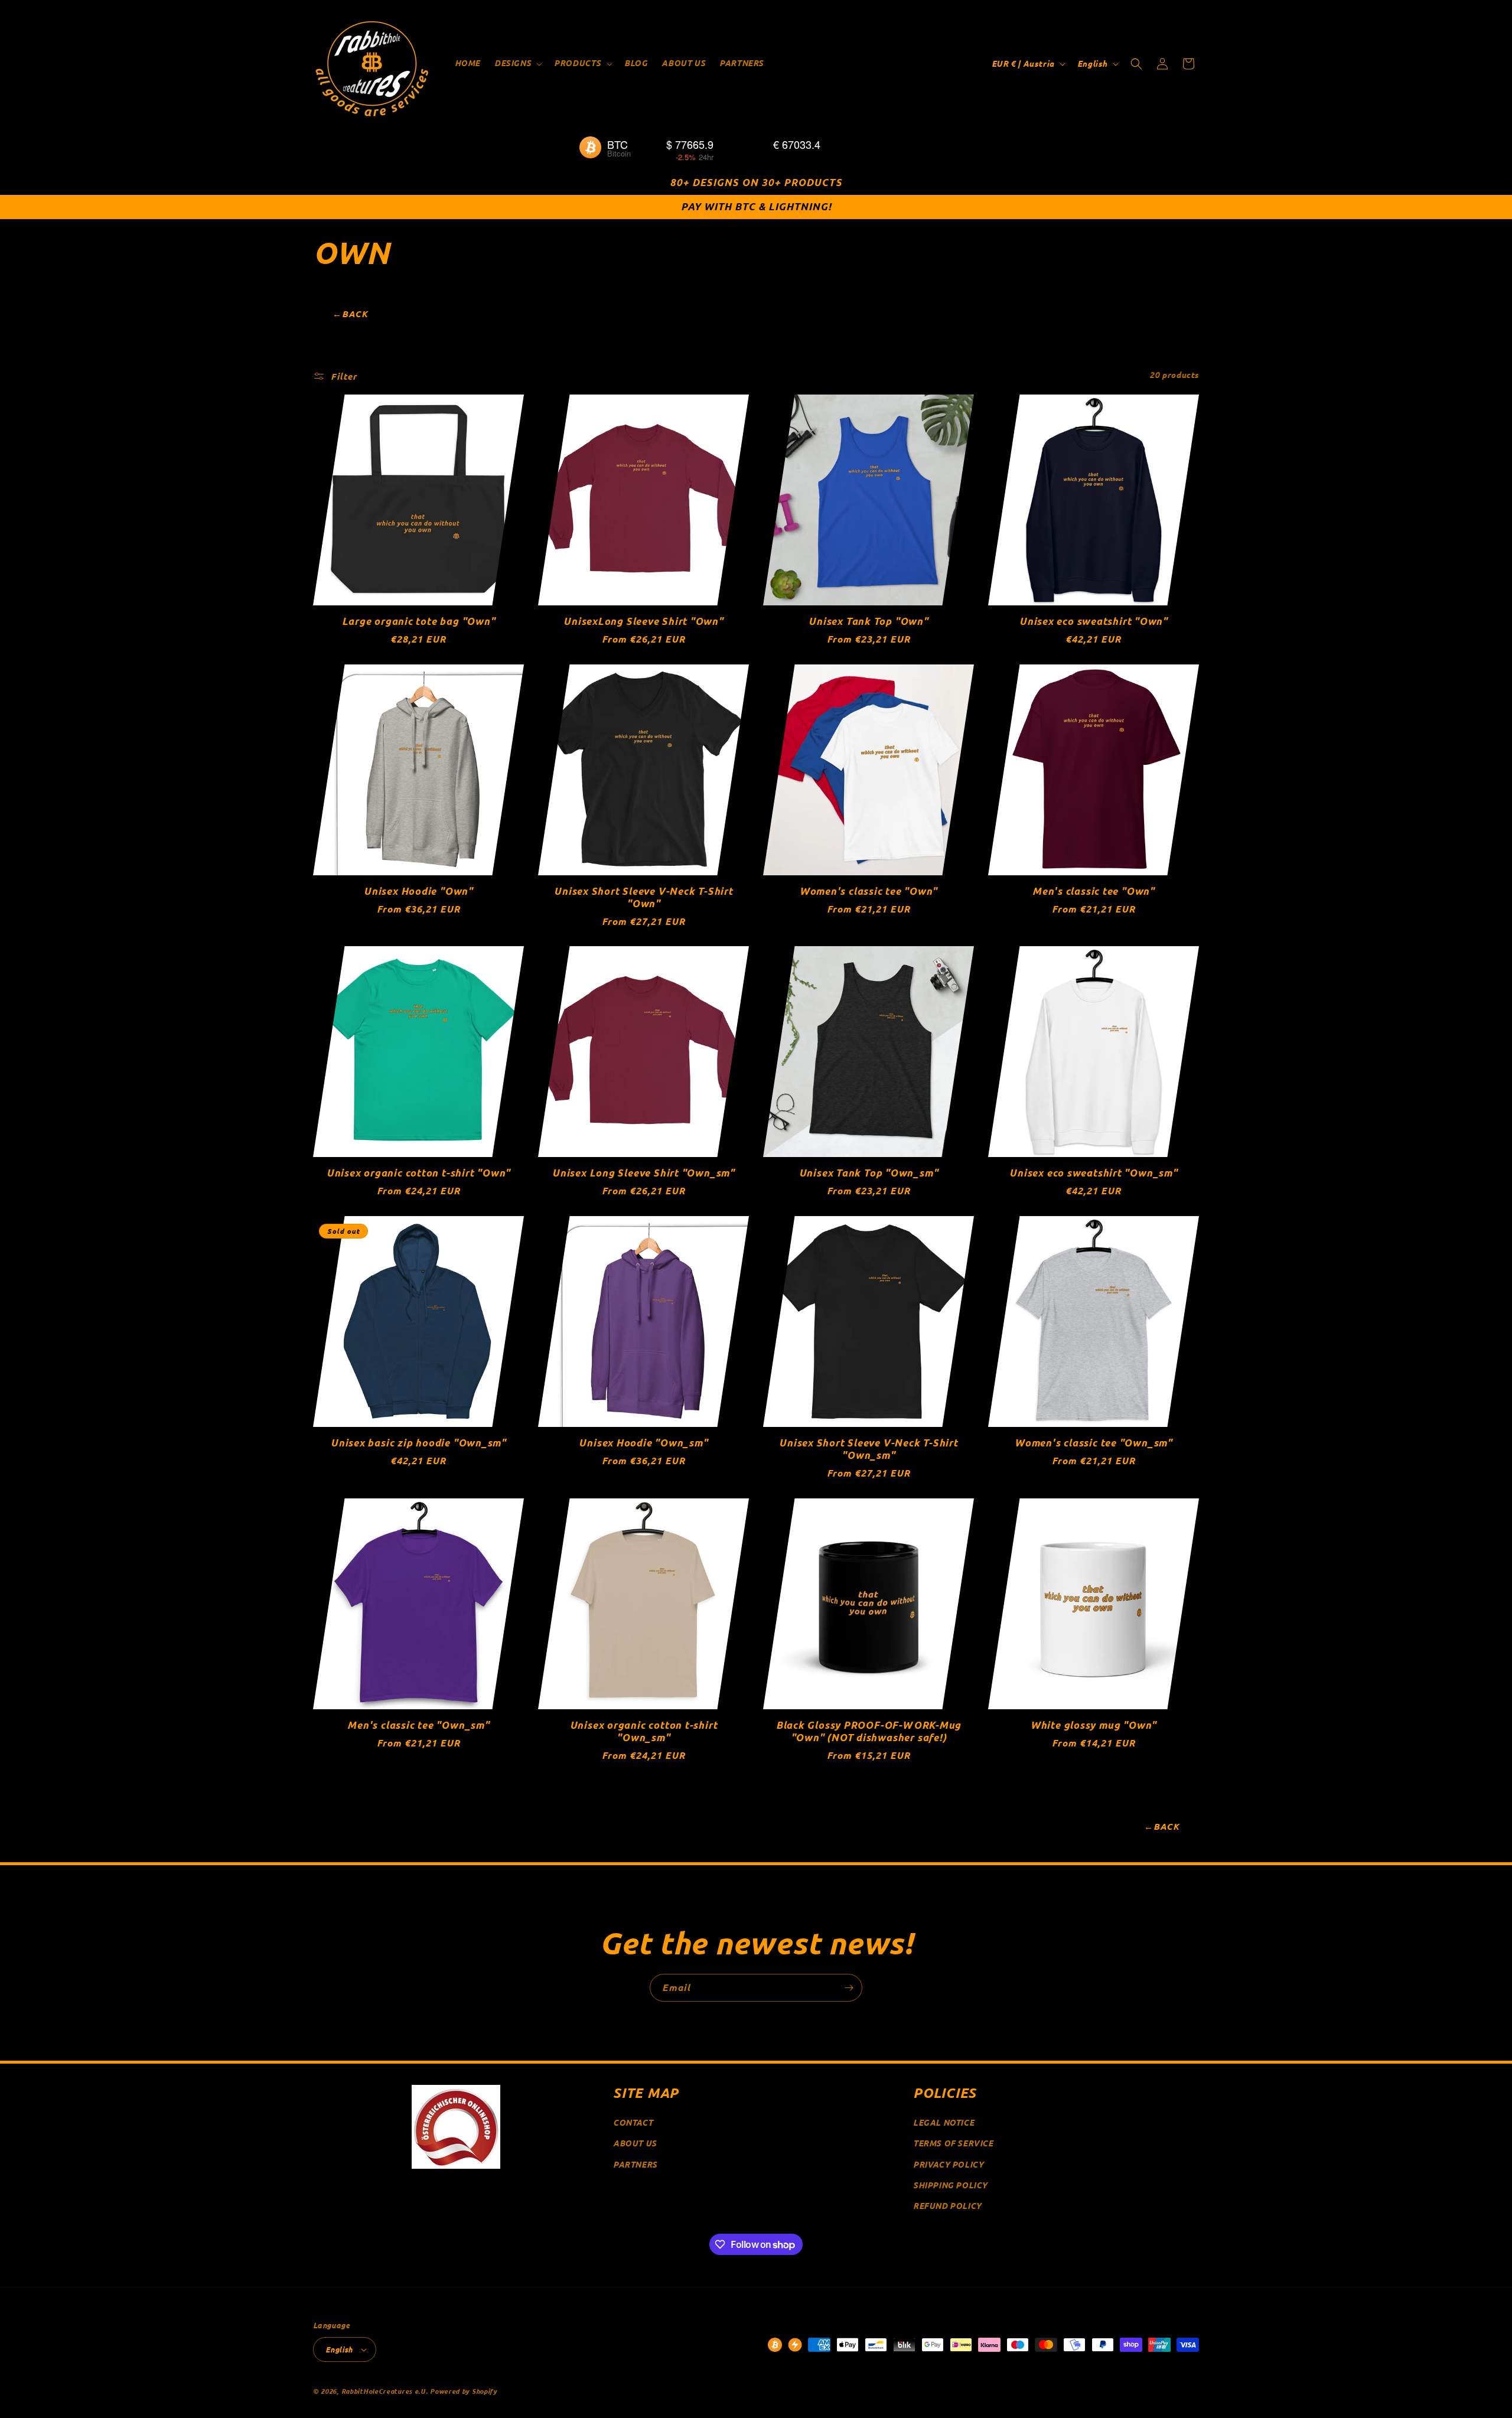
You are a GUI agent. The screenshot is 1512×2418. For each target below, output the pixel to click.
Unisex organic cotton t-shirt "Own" (418, 1173)
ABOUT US (635, 2143)
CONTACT (633, 2122)
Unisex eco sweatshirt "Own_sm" (1093, 1173)
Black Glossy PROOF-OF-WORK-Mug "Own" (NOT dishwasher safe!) (869, 1732)
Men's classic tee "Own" (1094, 892)
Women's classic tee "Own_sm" (1094, 1443)
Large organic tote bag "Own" (419, 622)
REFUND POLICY (947, 2206)
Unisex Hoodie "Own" (418, 892)
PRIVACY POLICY (948, 2164)
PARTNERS (635, 2164)
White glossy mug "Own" (1094, 1725)
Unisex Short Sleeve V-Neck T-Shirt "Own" (643, 898)
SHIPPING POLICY (950, 2185)
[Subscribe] (849, 1988)
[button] (517, 63)
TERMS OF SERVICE (953, 2143)
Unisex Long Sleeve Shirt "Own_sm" (643, 1173)
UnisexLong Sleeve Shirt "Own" (643, 622)
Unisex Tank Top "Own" (868, 622)
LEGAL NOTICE (944, 2122)
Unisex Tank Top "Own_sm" (869, 1173)
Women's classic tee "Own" (869, 892)
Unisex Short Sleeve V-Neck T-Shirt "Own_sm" (869, 1449)
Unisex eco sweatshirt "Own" (1094, 622)
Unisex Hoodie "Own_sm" (643, 1443)
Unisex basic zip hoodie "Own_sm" (418, 1443)
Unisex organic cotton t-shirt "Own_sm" (644, 1732)
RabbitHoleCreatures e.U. (385, 2391)
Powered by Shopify (464, 2391)
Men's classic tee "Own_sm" (418, 1725)
